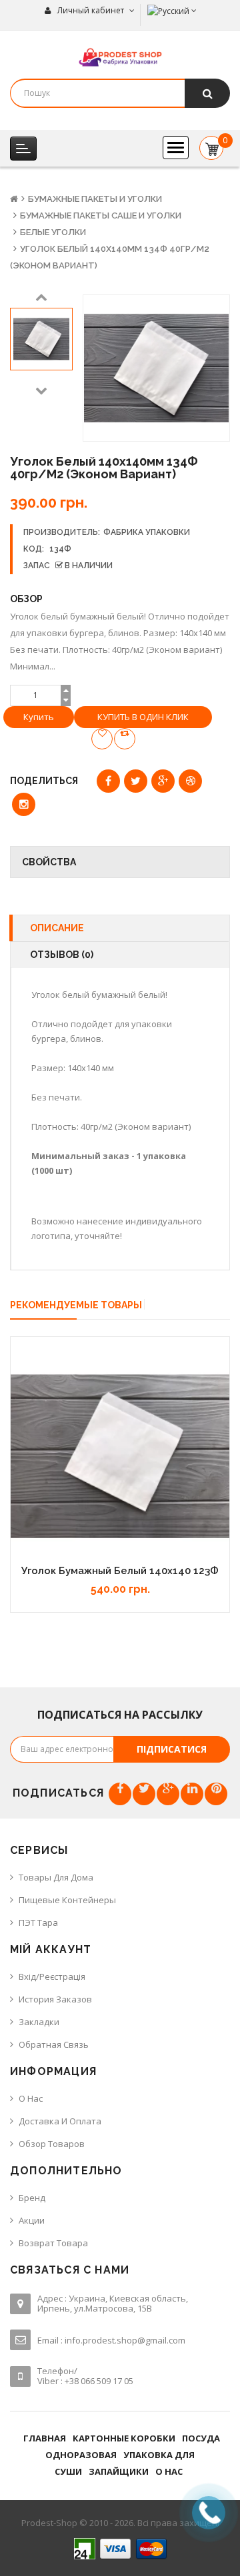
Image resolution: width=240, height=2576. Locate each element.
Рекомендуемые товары (76, 1305)
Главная (45, 2438)
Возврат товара (53, 2243)
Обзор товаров (52, 2144)
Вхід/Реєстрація (52, 1976)
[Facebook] (120, 1794)
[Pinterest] (216, 1794)
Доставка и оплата (60, 2121)
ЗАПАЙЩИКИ (119, 2471)
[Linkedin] (192, 1794)
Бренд (32, 2198)
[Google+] (168, 1794)
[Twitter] (144, 1794)
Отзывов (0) (62, 955)
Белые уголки (53, 232)
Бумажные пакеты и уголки (95, 199)
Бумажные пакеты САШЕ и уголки (101, 215)
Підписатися (172, 1749)
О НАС (169, 2471)
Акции (32, 2220)
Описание (57, 928)
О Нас (31, 2098)
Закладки (39, 2022)
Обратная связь (54, 2044)
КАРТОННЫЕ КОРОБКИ (124, 2438)
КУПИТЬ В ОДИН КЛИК (143, 717)
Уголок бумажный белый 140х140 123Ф (120, 1571)
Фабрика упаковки (147, 532)
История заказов (55, 1999)
